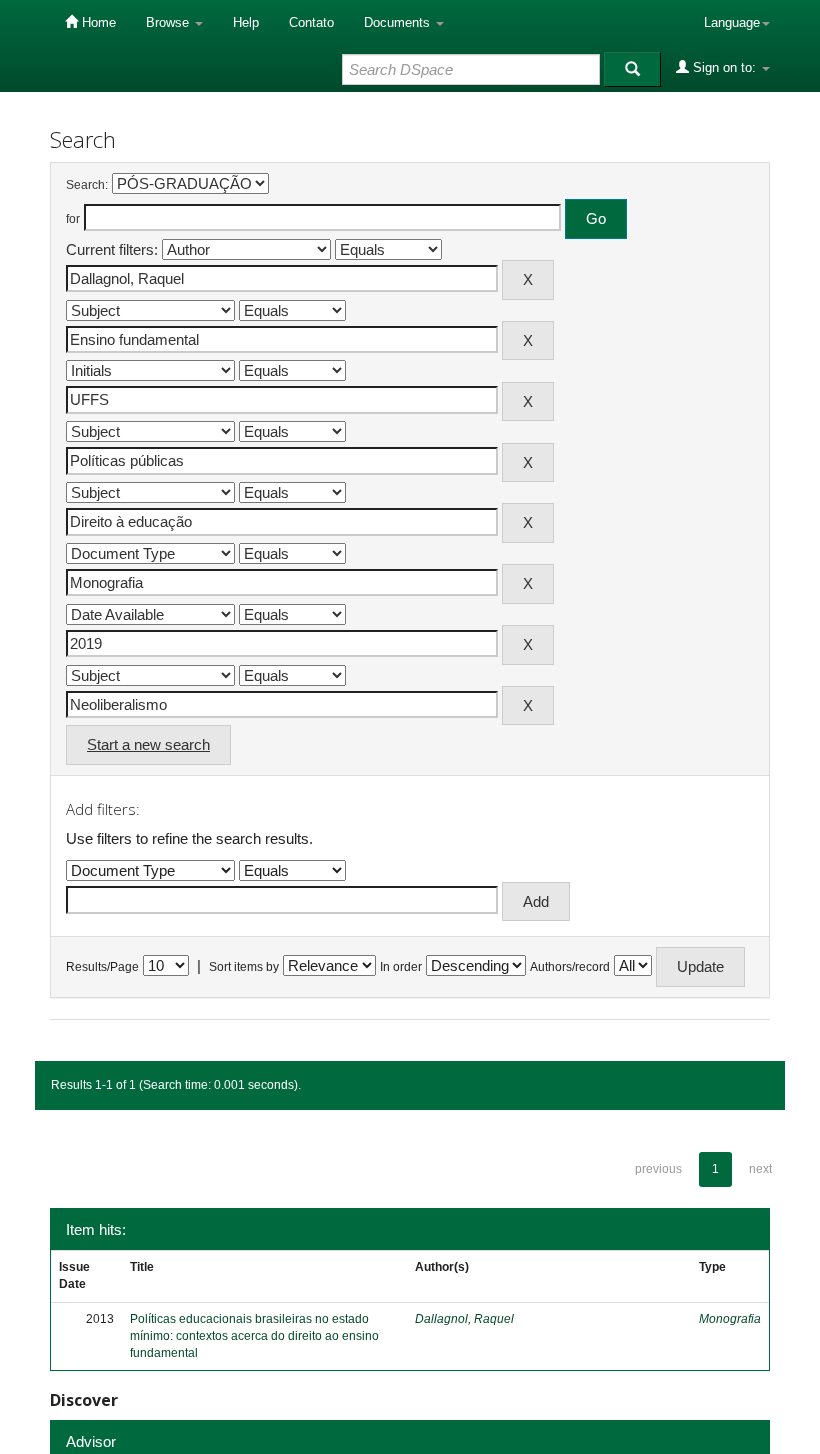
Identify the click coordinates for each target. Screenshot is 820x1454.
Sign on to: (724, 67)
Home (97, 22)
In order (401, 967)
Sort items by (244, 967)
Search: (87, 185)
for (73, 219)
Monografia (730, 1319)
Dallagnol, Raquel (464, 1319)
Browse (169, 22)
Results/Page (102, 967)
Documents (399, 22)
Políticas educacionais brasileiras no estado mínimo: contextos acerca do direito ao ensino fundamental (254, 1336)
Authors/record (570, 967)
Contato (311, 22)
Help (246, 22)
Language (732, 22)
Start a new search (148, 744)
